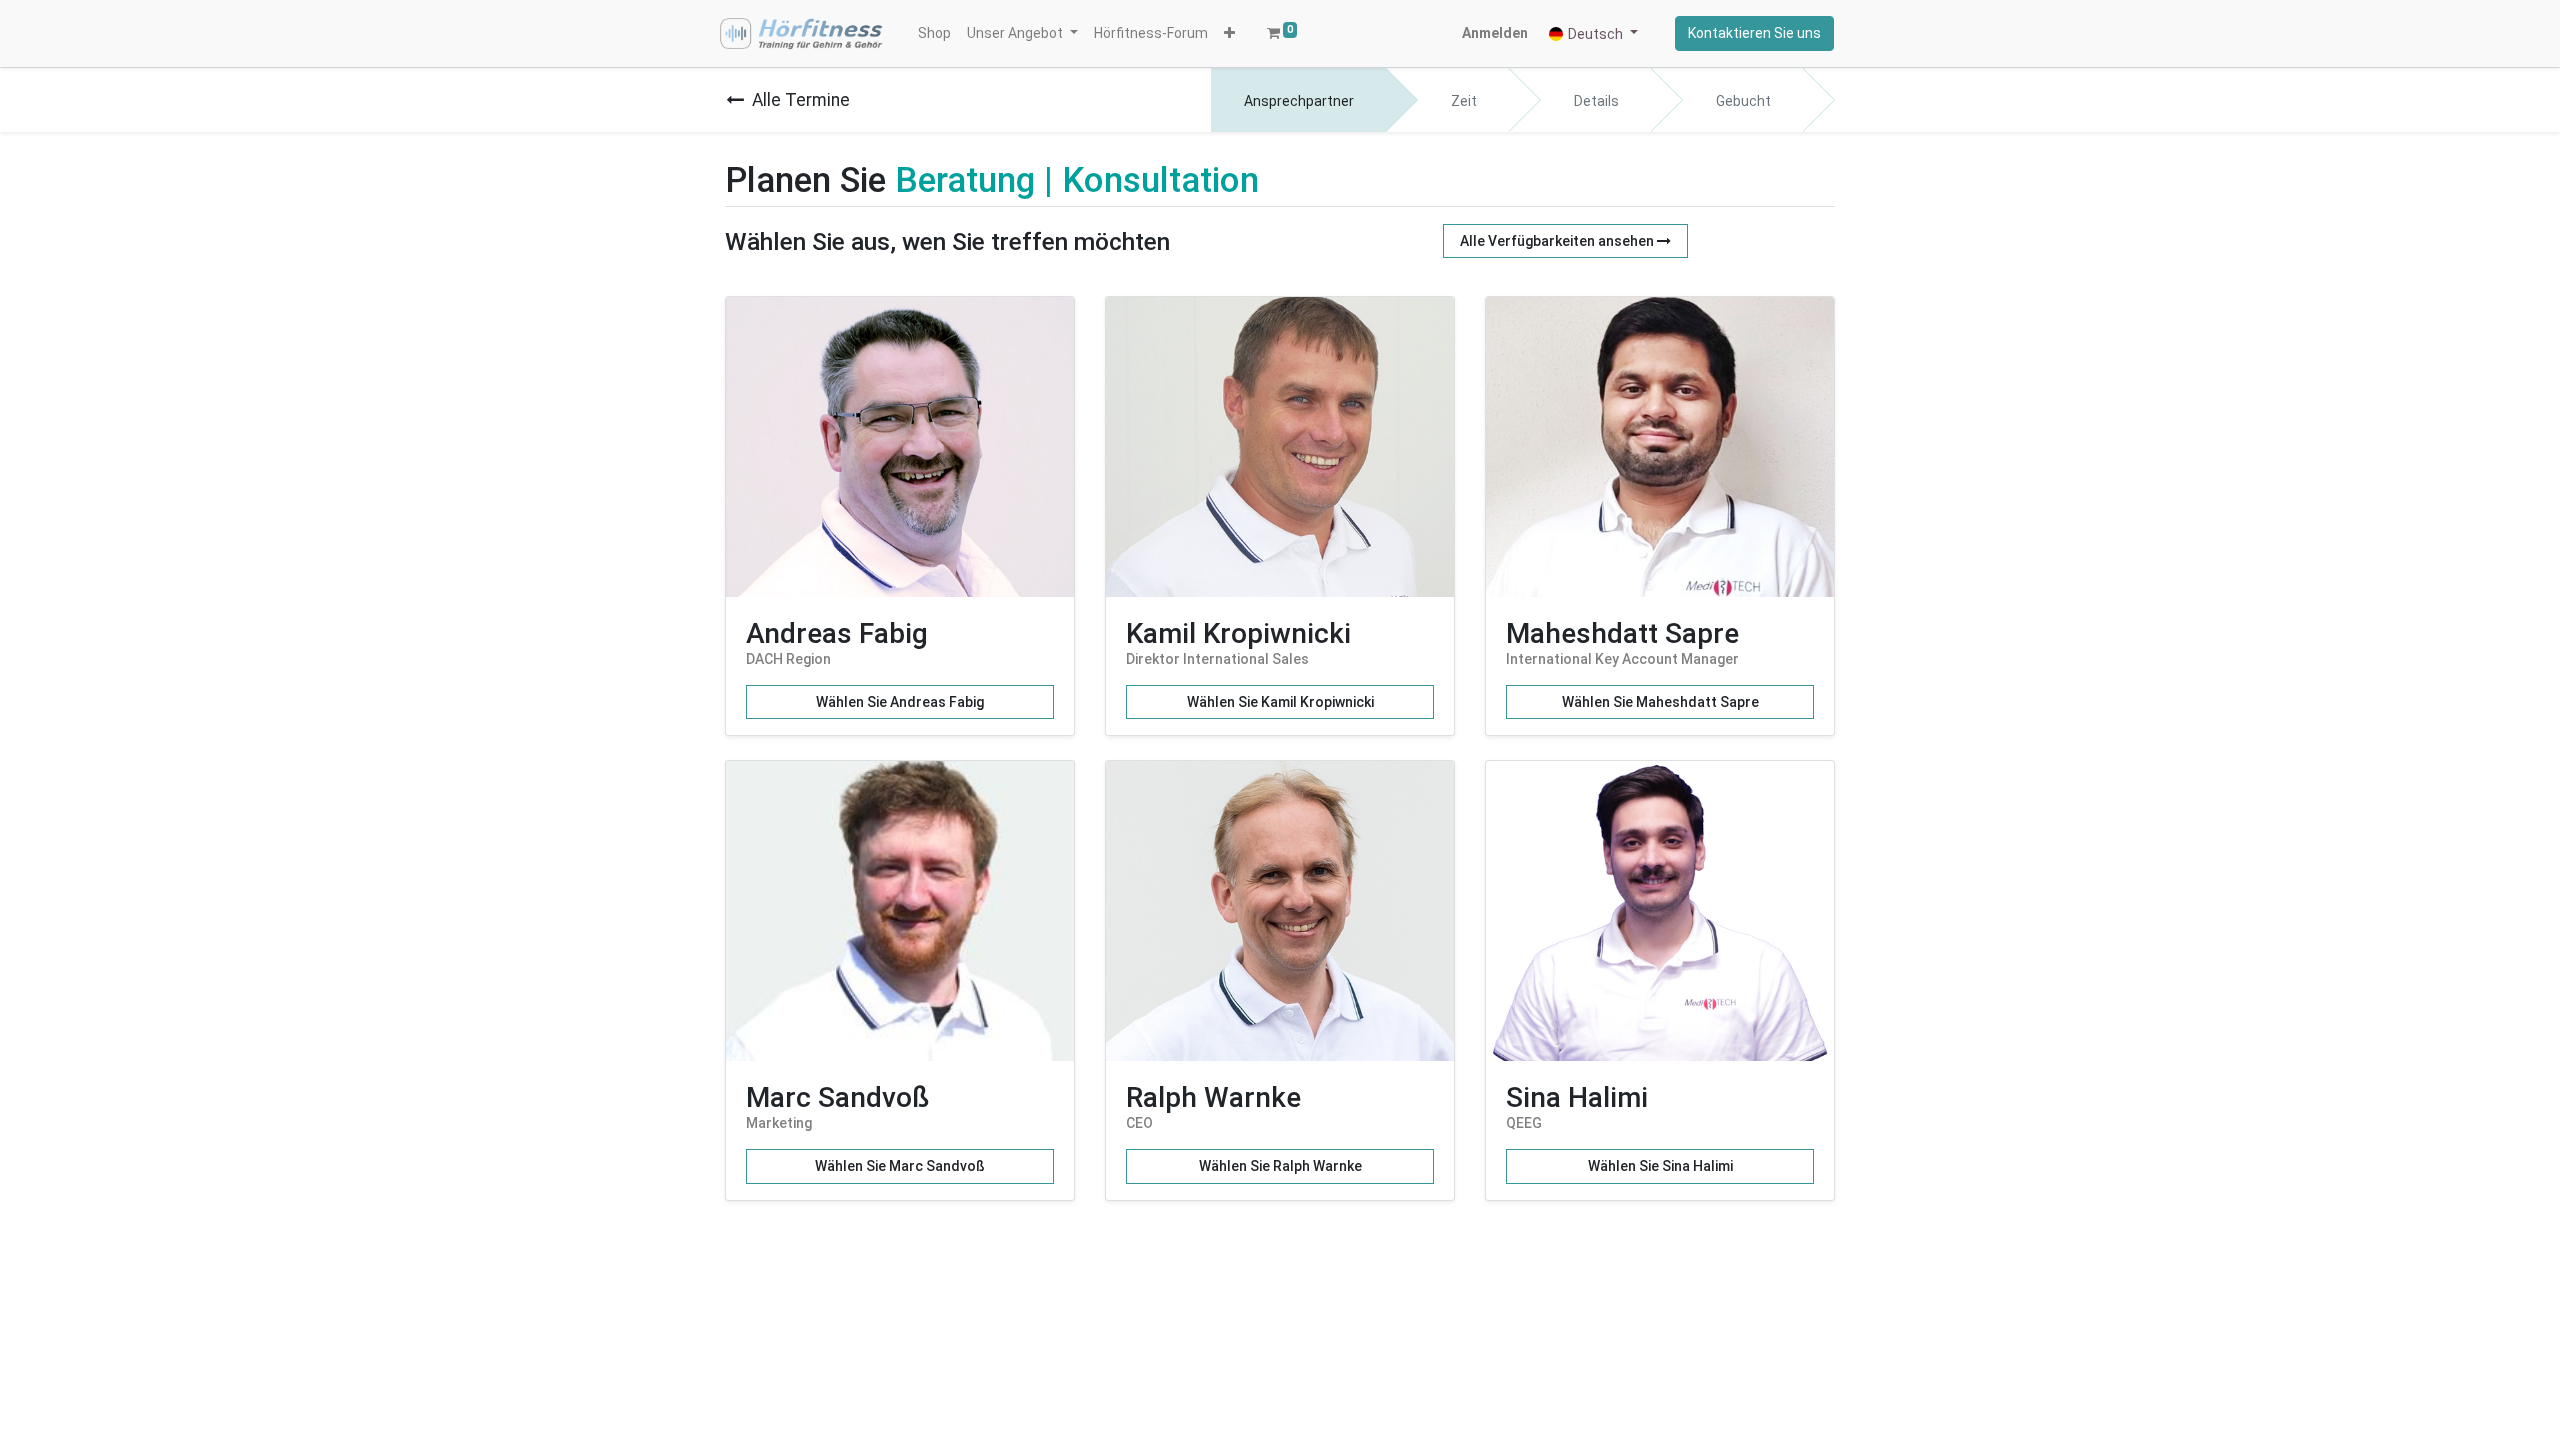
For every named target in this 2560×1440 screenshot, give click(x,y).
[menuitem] (934, 33)
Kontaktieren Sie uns (1754, 33)
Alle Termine (801, 100)
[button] (1229, 33)
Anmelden (1495, 33)
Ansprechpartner (1299, 101)
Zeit (1464, 101)
